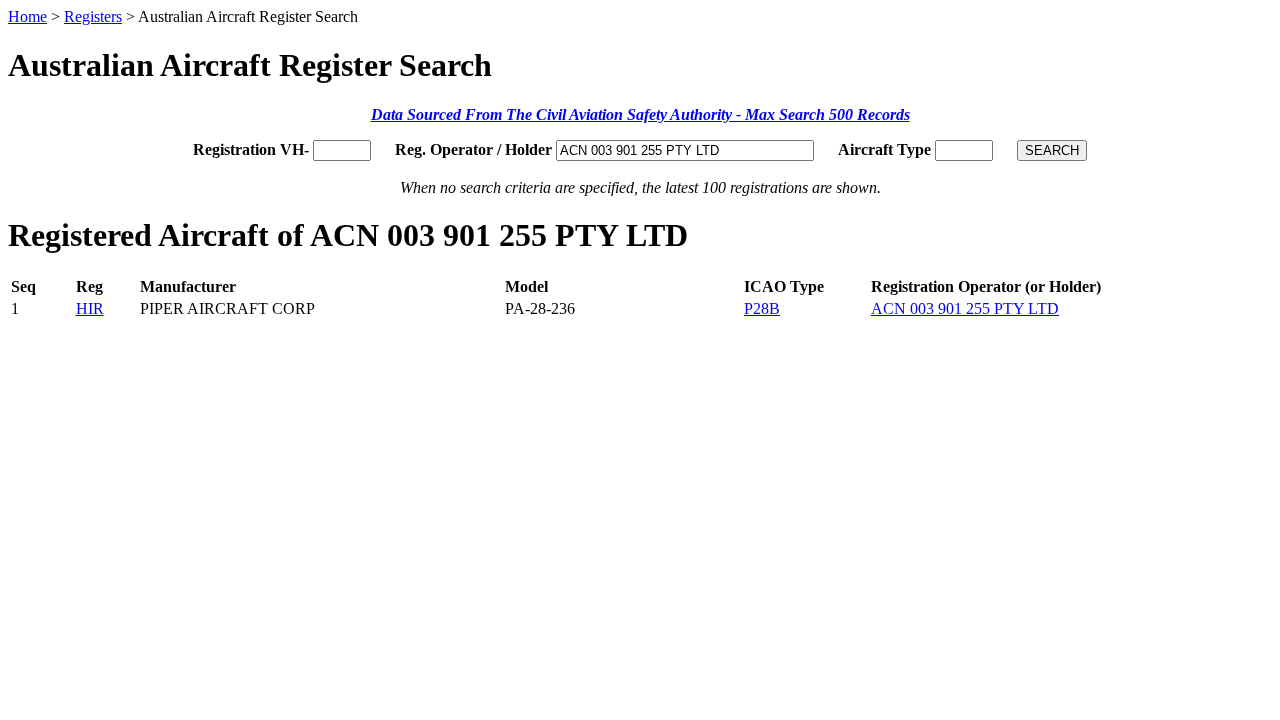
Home (27, 16)
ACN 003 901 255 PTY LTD (965, 308)
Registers (93, 16)
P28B (762, 308)
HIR (90, 308)
